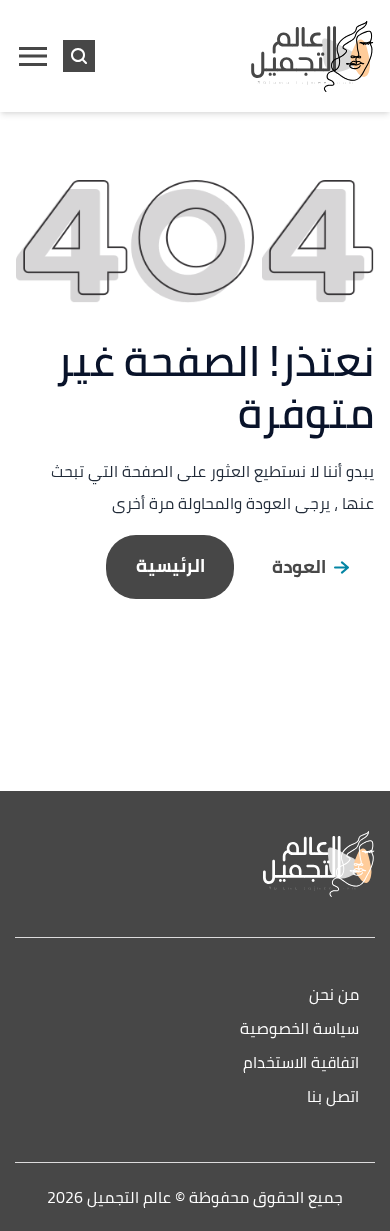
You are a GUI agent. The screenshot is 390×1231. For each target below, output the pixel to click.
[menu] (33, 56)
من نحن (334, 995)
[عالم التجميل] (195, 864)
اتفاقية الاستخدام (301, 1063)
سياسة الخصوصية (299, 1029)
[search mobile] (79, 56)
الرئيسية (170, 565)
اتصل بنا (333, 1097)
